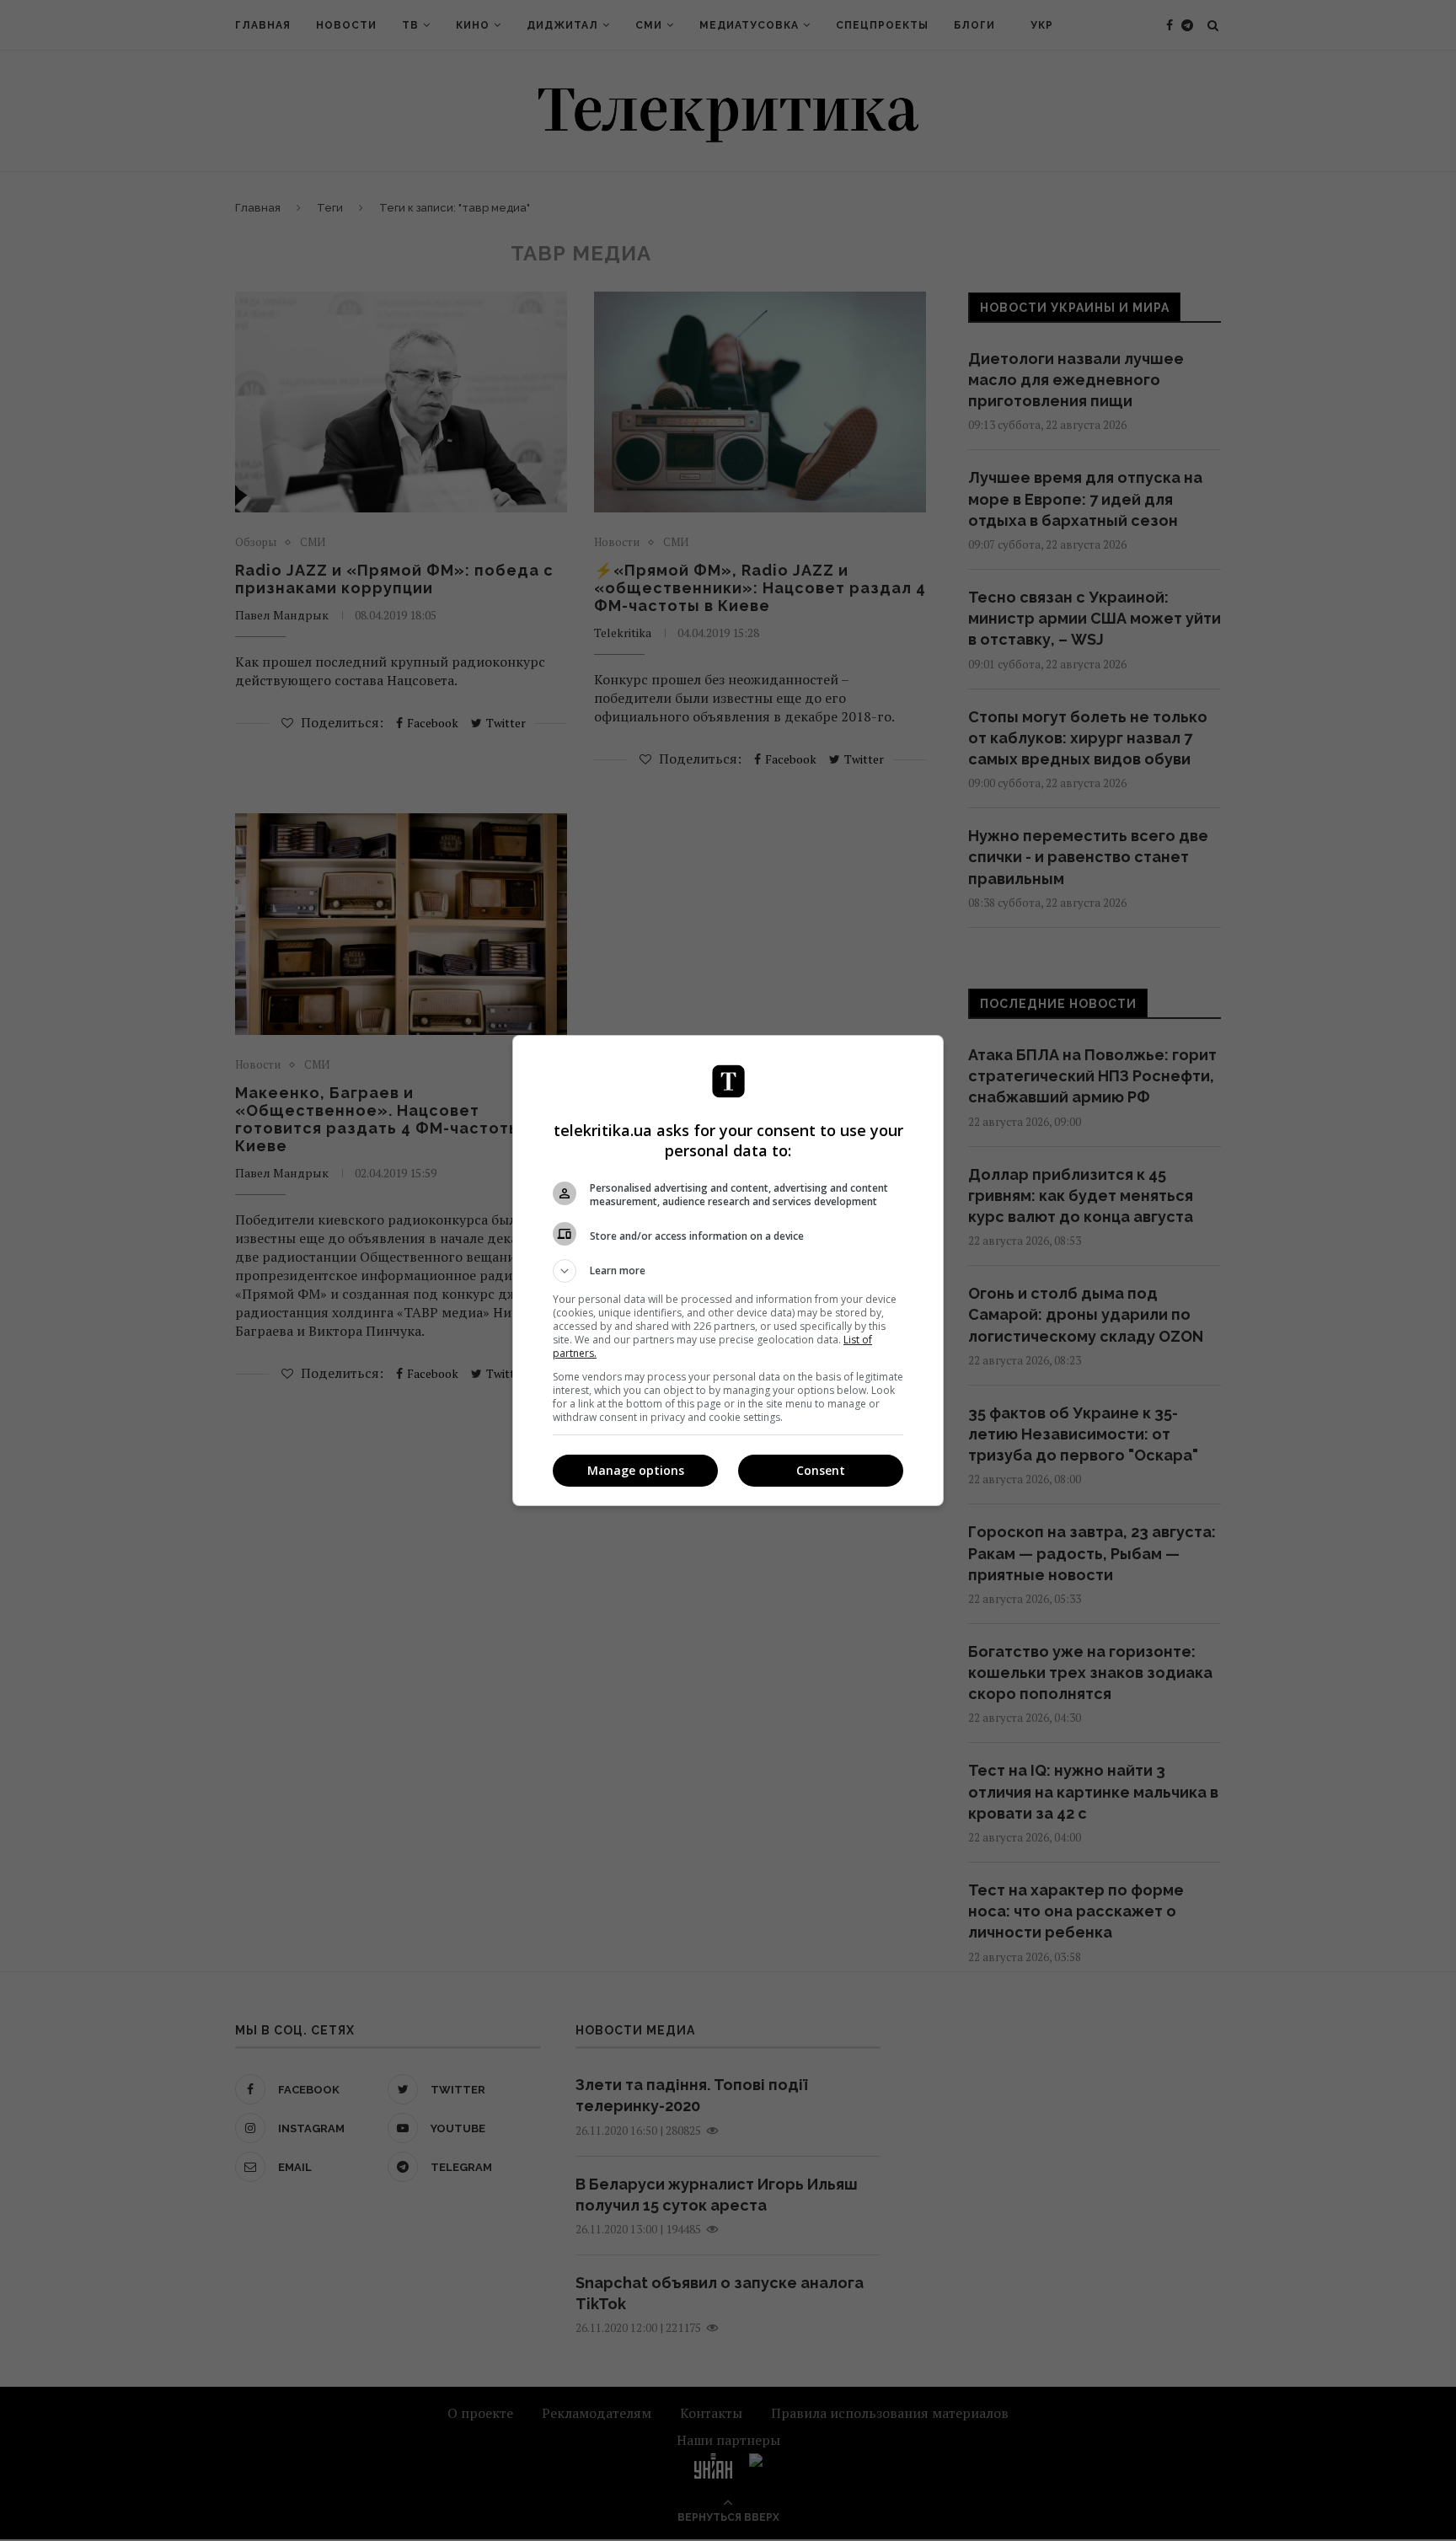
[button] (728, 1271)
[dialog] (728, 1270)
